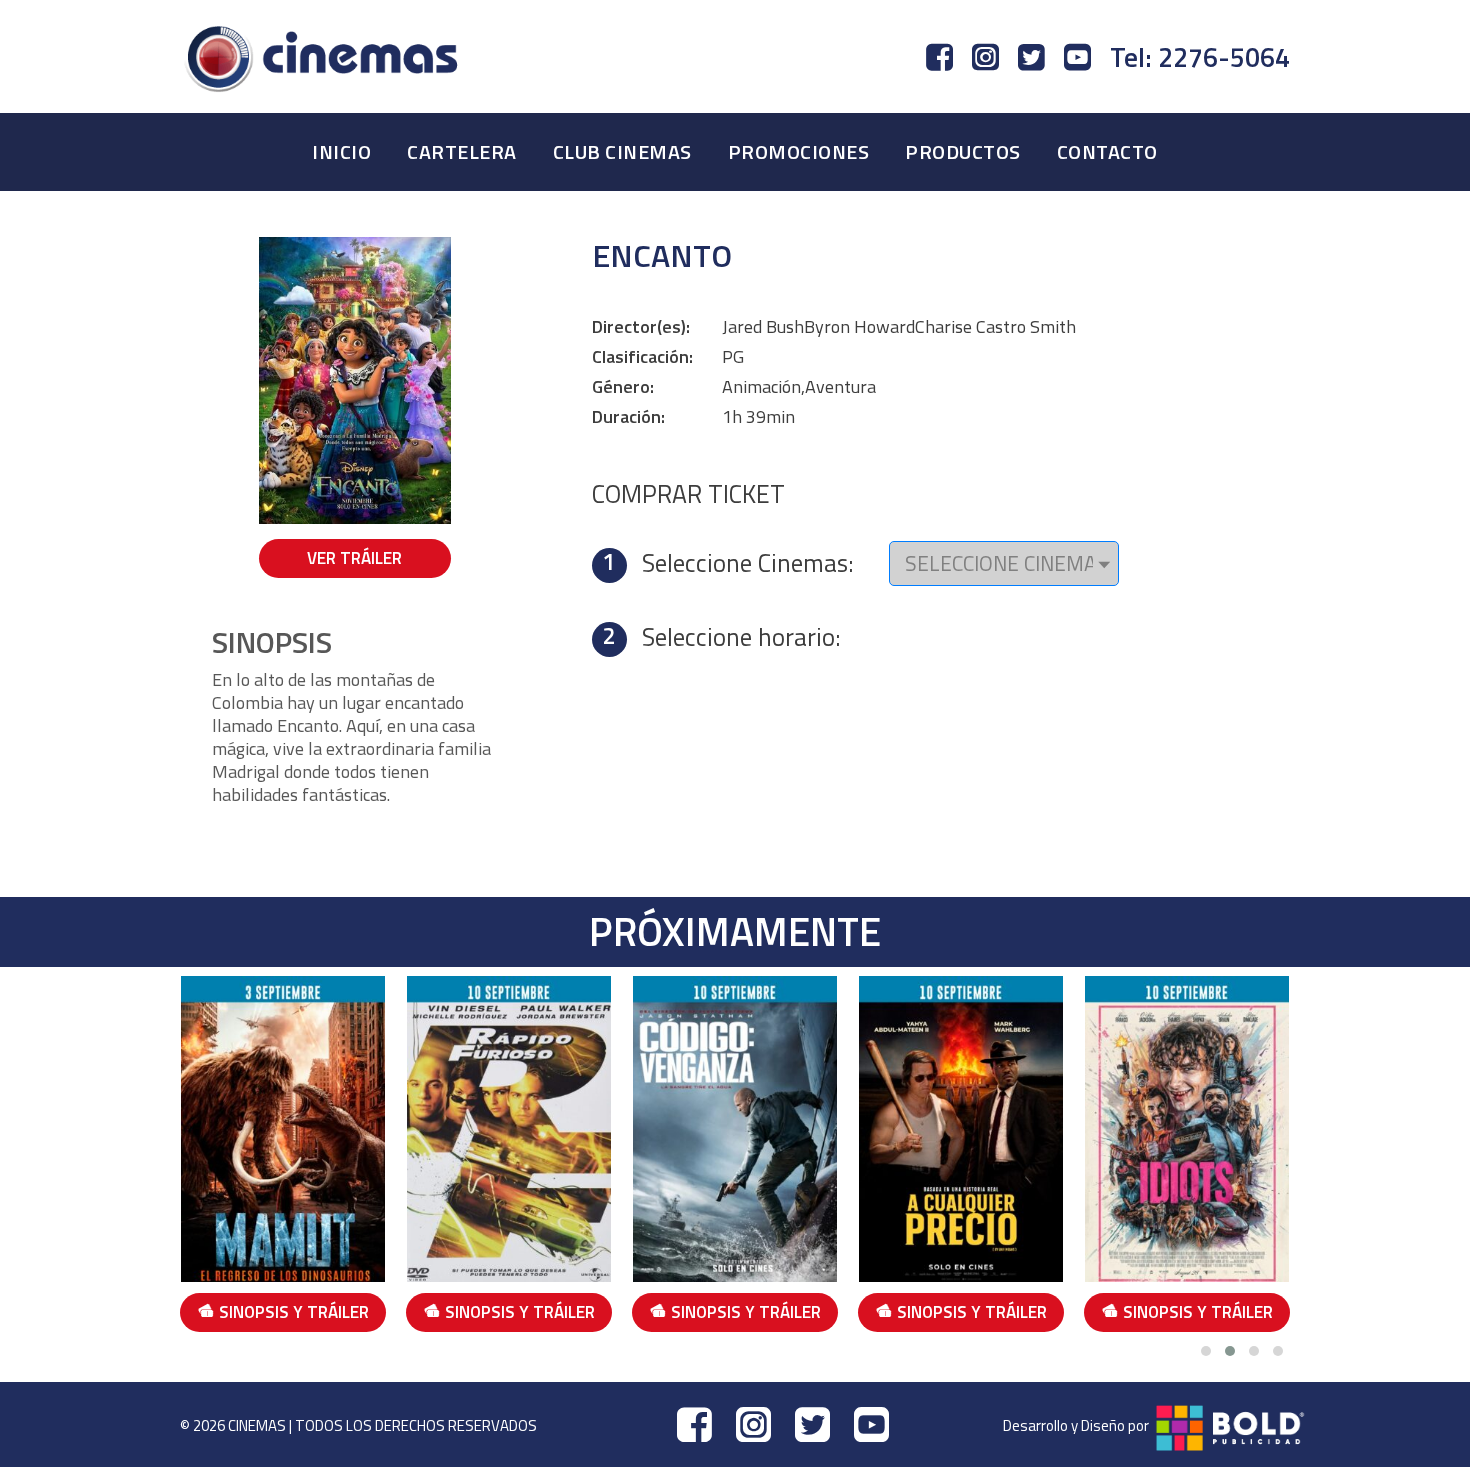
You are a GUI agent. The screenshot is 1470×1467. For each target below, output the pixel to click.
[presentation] (165, 1158)
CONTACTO (1107, 151)
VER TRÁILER (354, 558)
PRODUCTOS (963, 151)
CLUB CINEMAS (622, 151)
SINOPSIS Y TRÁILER (294, 1312)
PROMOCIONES (799, 151)
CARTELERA (462, 151)
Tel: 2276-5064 (1200, 57)
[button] (1206, 1351)
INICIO (341, 151)
